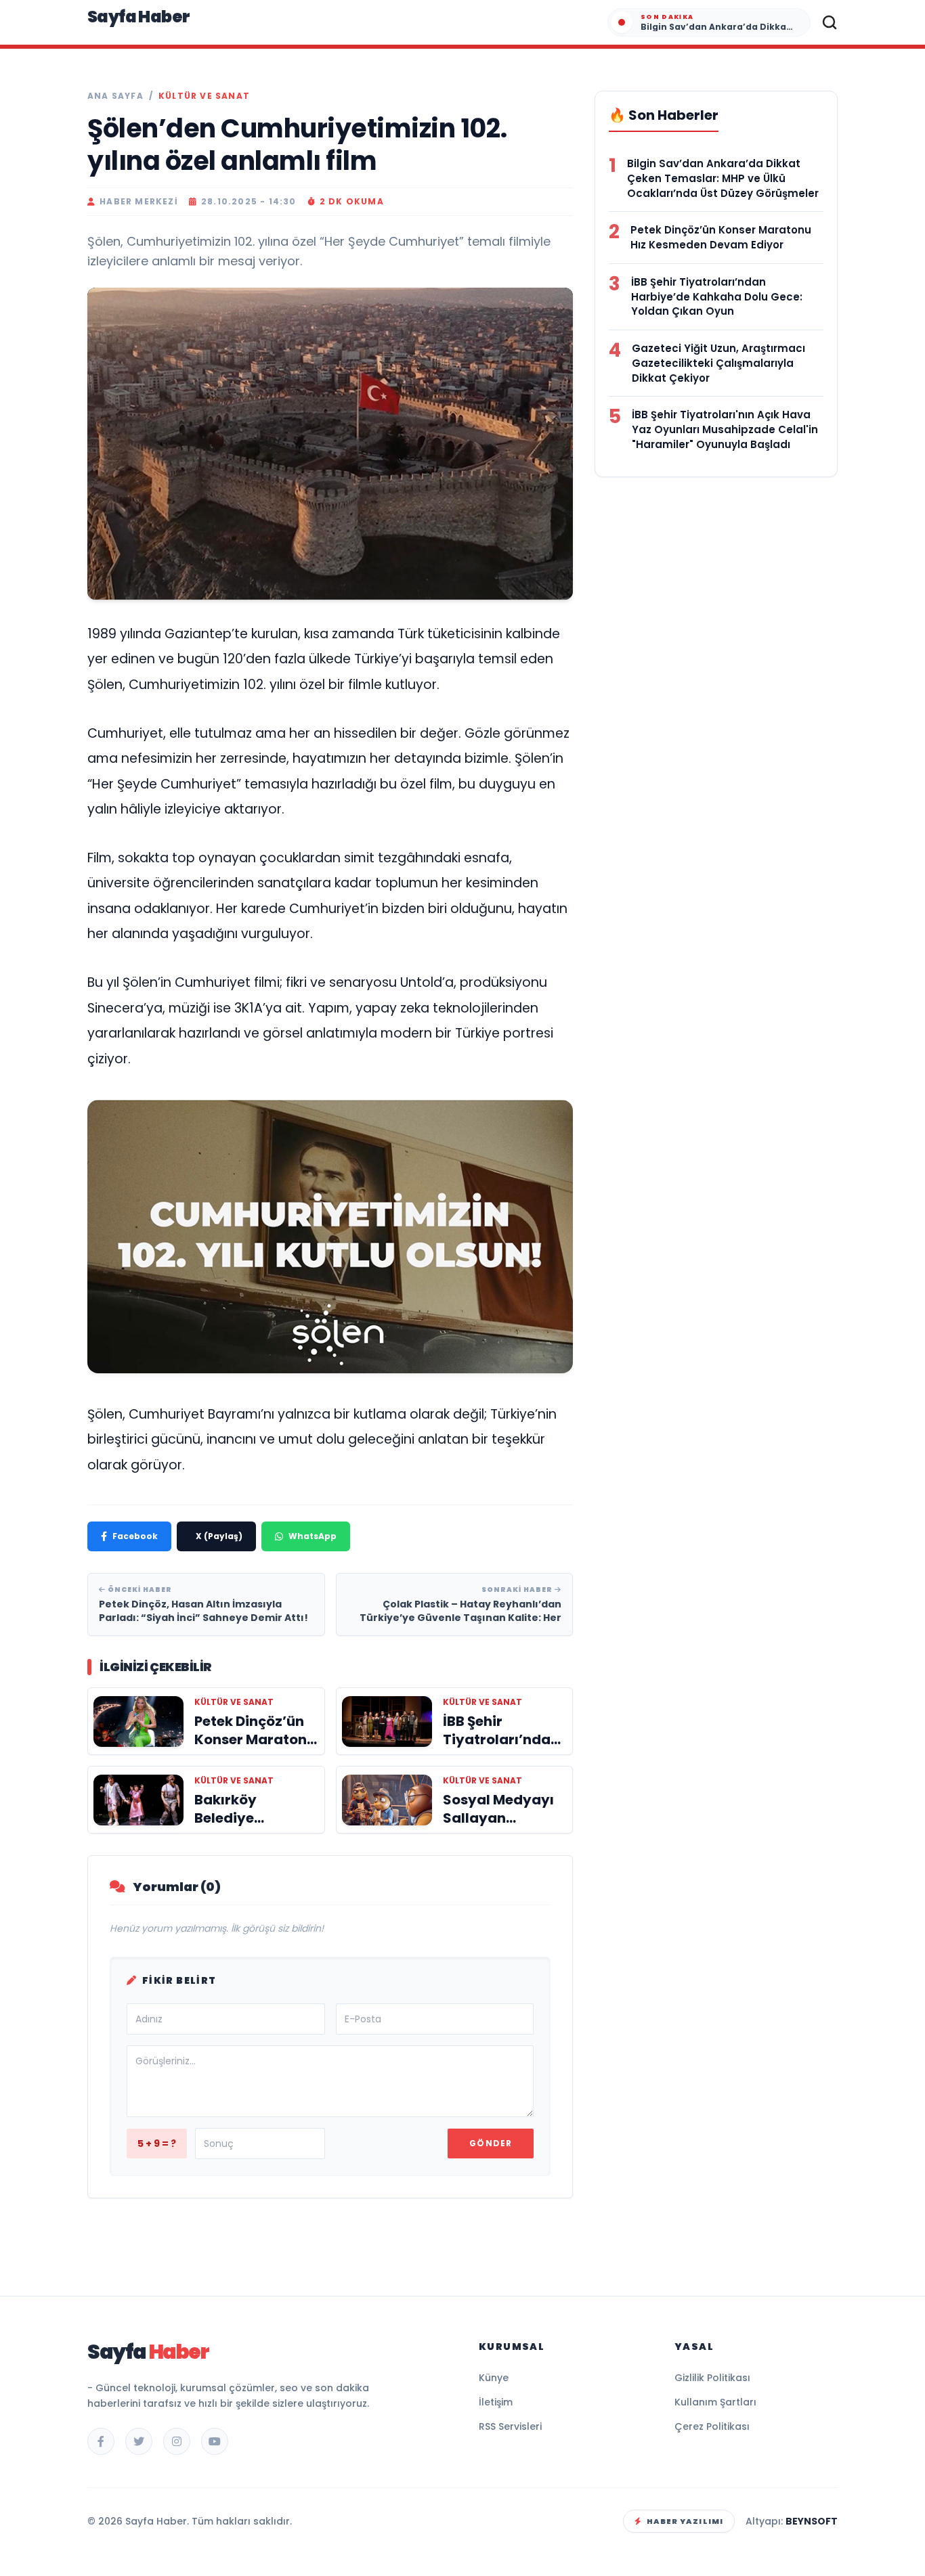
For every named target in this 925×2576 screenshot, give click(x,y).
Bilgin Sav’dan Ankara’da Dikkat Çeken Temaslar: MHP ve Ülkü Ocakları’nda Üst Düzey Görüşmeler (723, 178)
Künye (494, 2378)
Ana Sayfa (115, 96)
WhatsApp (313, 1536)
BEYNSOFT (812, 2521)
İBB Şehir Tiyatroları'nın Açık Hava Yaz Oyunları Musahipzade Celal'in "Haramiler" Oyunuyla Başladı (725, 429)
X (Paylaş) (219, 1536)
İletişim (496, 2402)
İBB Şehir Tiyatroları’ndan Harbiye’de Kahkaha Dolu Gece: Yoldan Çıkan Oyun (717, 297)
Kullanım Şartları (715, 2402)
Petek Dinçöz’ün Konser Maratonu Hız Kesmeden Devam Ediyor (721, 237)
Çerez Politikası (712, 2426)
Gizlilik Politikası (712, 2378)
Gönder (491, 2143)
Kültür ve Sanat (204, 96)
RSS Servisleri (510, 2426)
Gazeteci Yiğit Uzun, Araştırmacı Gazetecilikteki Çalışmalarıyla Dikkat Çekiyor (718, 363)
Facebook (135, 1536)
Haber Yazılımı (685, 2521)
